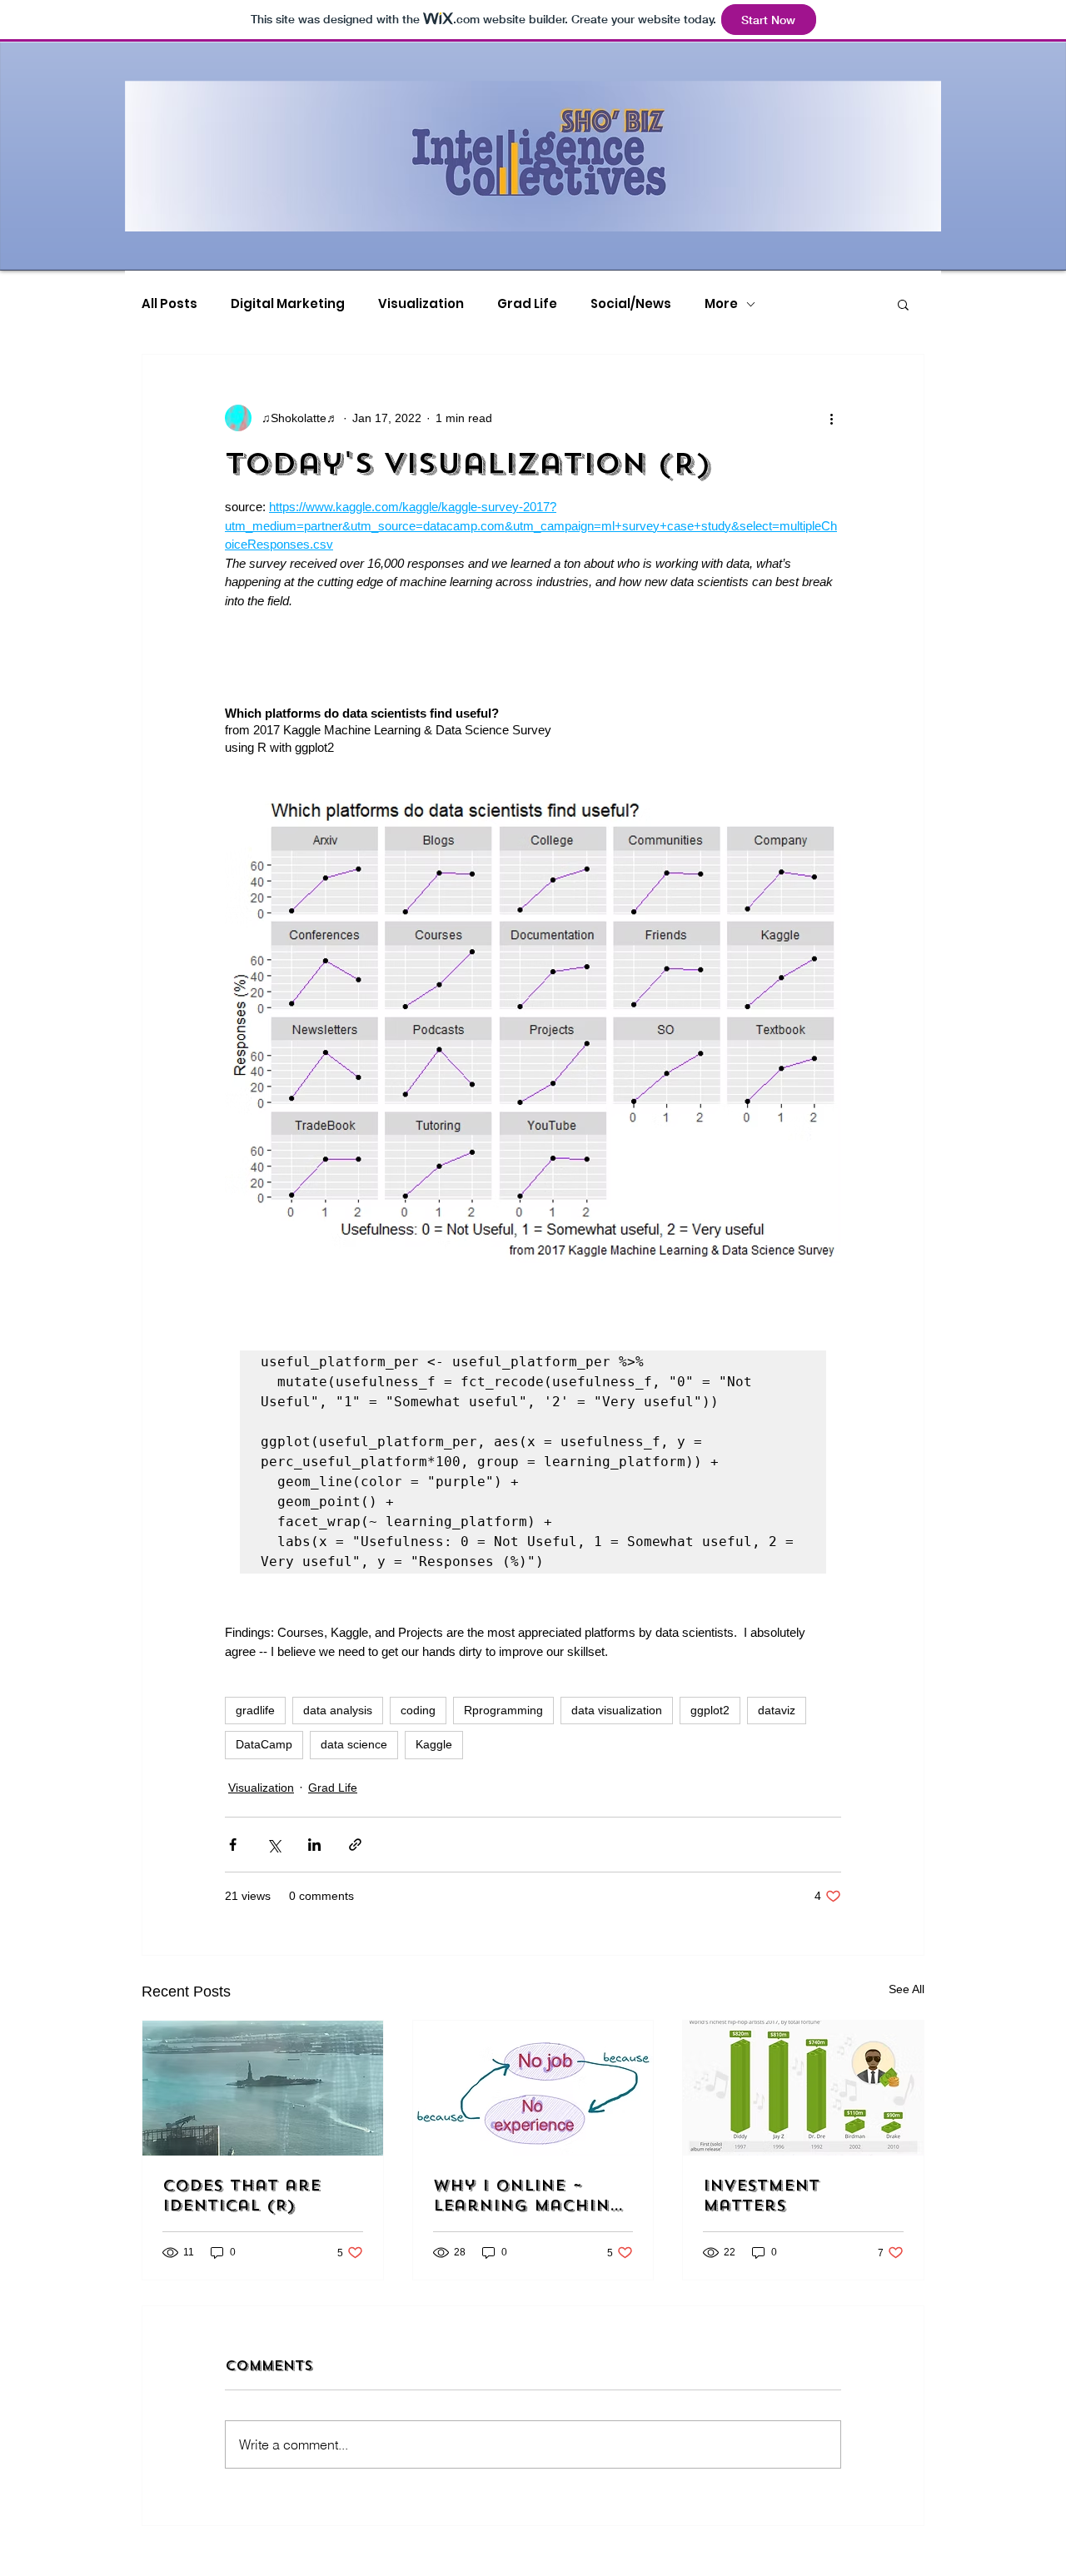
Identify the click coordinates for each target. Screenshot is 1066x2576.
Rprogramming (503, 1710)
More (721, 304)
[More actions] (831, 418)
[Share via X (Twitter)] (274, 1845)
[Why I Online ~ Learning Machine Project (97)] (533, 2088)
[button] (903, 304)
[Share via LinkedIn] (314, 1845)
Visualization (421, 304)
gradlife (255, 1710)
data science (354, 1744)
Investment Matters (761, 2196)
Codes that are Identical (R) (242, 2196)
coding (418, 1710)
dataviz (777, 1710)
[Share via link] (355, 1845)
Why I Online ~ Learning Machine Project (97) (527, 2196)
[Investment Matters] (803, 2088)
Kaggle (434, 1744)
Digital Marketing (288, 304)
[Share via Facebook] (233, 1845)
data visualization (617, 1710)
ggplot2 (710, 1710)
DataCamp (264, 1744)
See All (907, 1989)
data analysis (338, 1710)
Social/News (631, 304)
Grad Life (527, 304)
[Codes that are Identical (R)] (263, 2088)
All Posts (169, 304)
